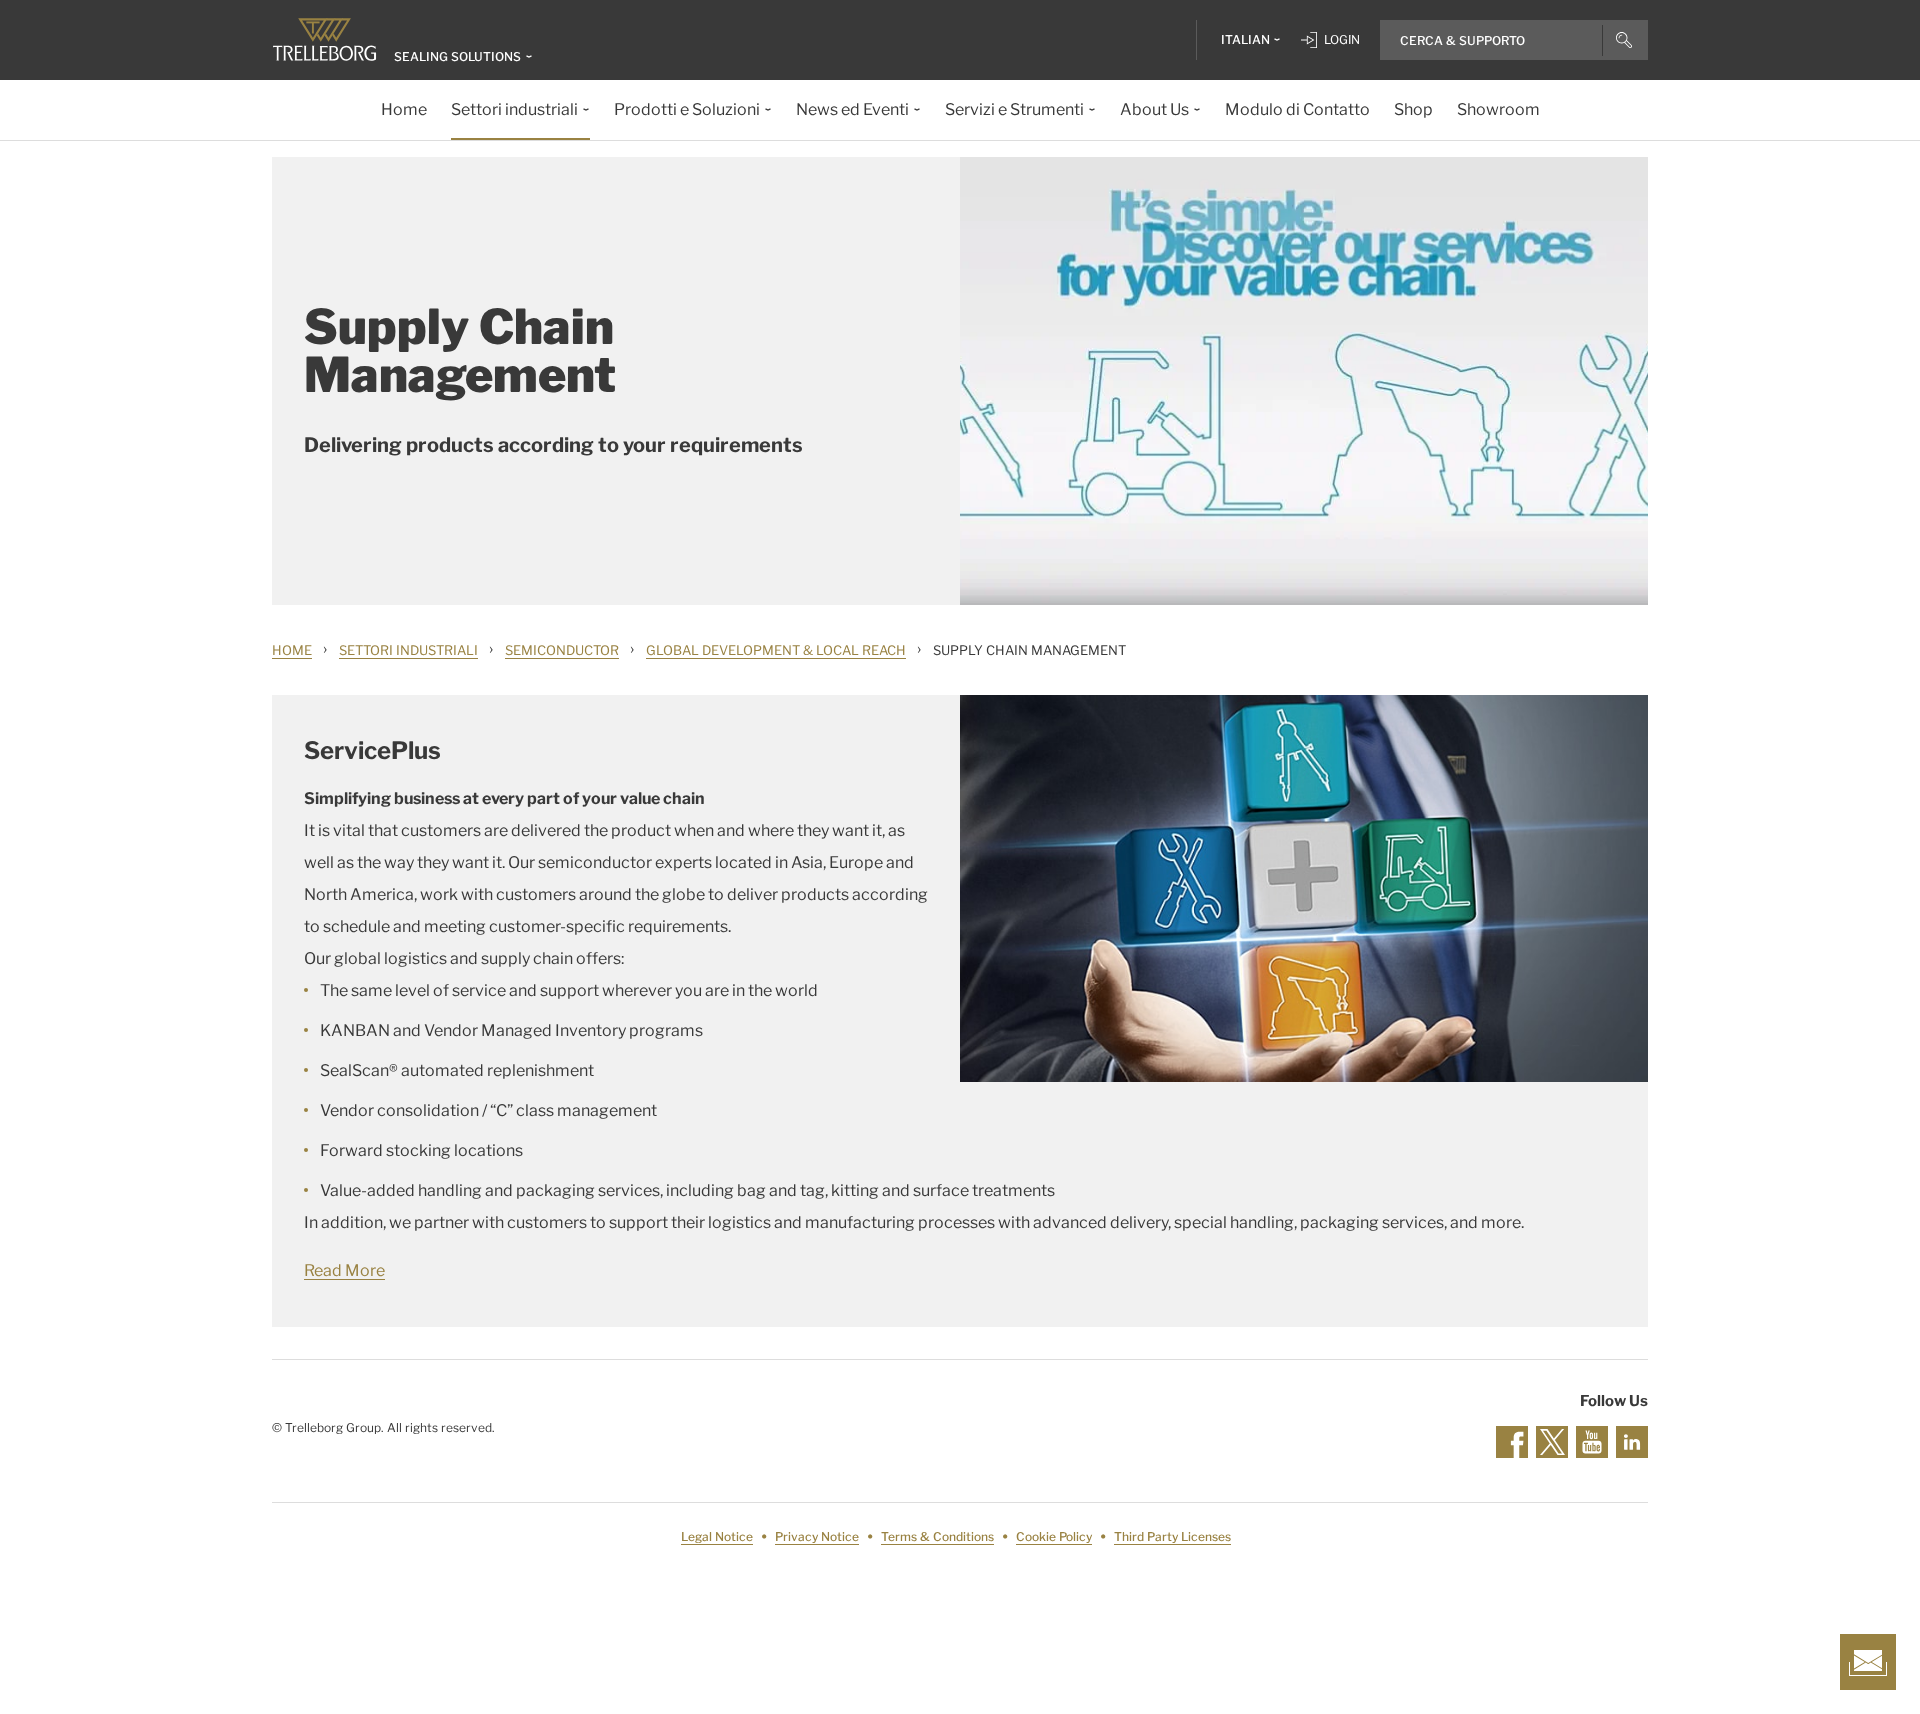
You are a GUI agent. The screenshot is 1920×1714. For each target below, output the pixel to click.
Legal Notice (717, 1536)
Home (292, 650)
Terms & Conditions (937, 1536)
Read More (344, 1270)
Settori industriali (408, 650)
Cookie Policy (1054, 1536)
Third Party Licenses (1172, 1536)
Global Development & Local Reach (776, 650)
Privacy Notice (817, 1536)
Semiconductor (562, 650)
